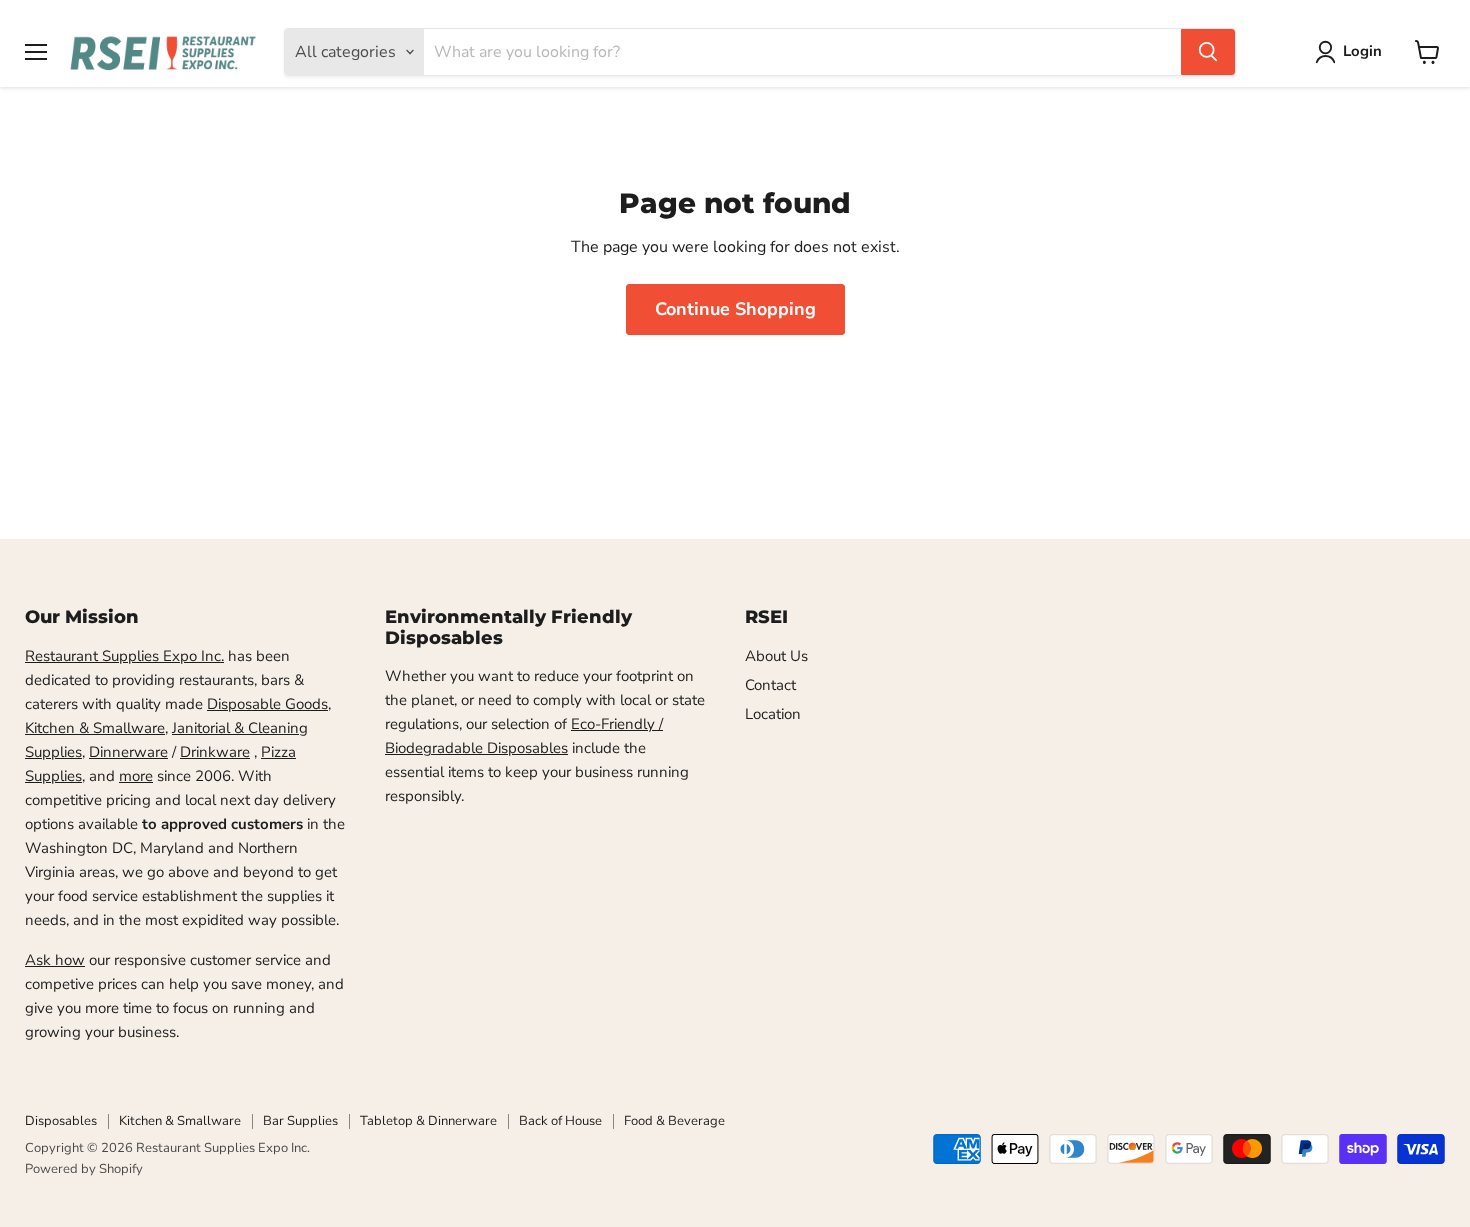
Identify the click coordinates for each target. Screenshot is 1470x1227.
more (136, 776)
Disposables (61, 1121)
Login (1362, 51)
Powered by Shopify (84, 1169)
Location (773, 714)
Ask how (55, 960)
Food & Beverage (674, 1121)
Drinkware (215, 752)
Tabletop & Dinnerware (428, 1121)
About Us (776, 656)
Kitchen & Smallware (95, 728)
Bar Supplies (300, 1121)
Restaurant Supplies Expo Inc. (124, 656)
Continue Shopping (735, 309)
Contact (770, 685)
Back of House (560, 1121)
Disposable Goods (267, 704)
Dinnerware (128, 752)
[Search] (1208, 52)
